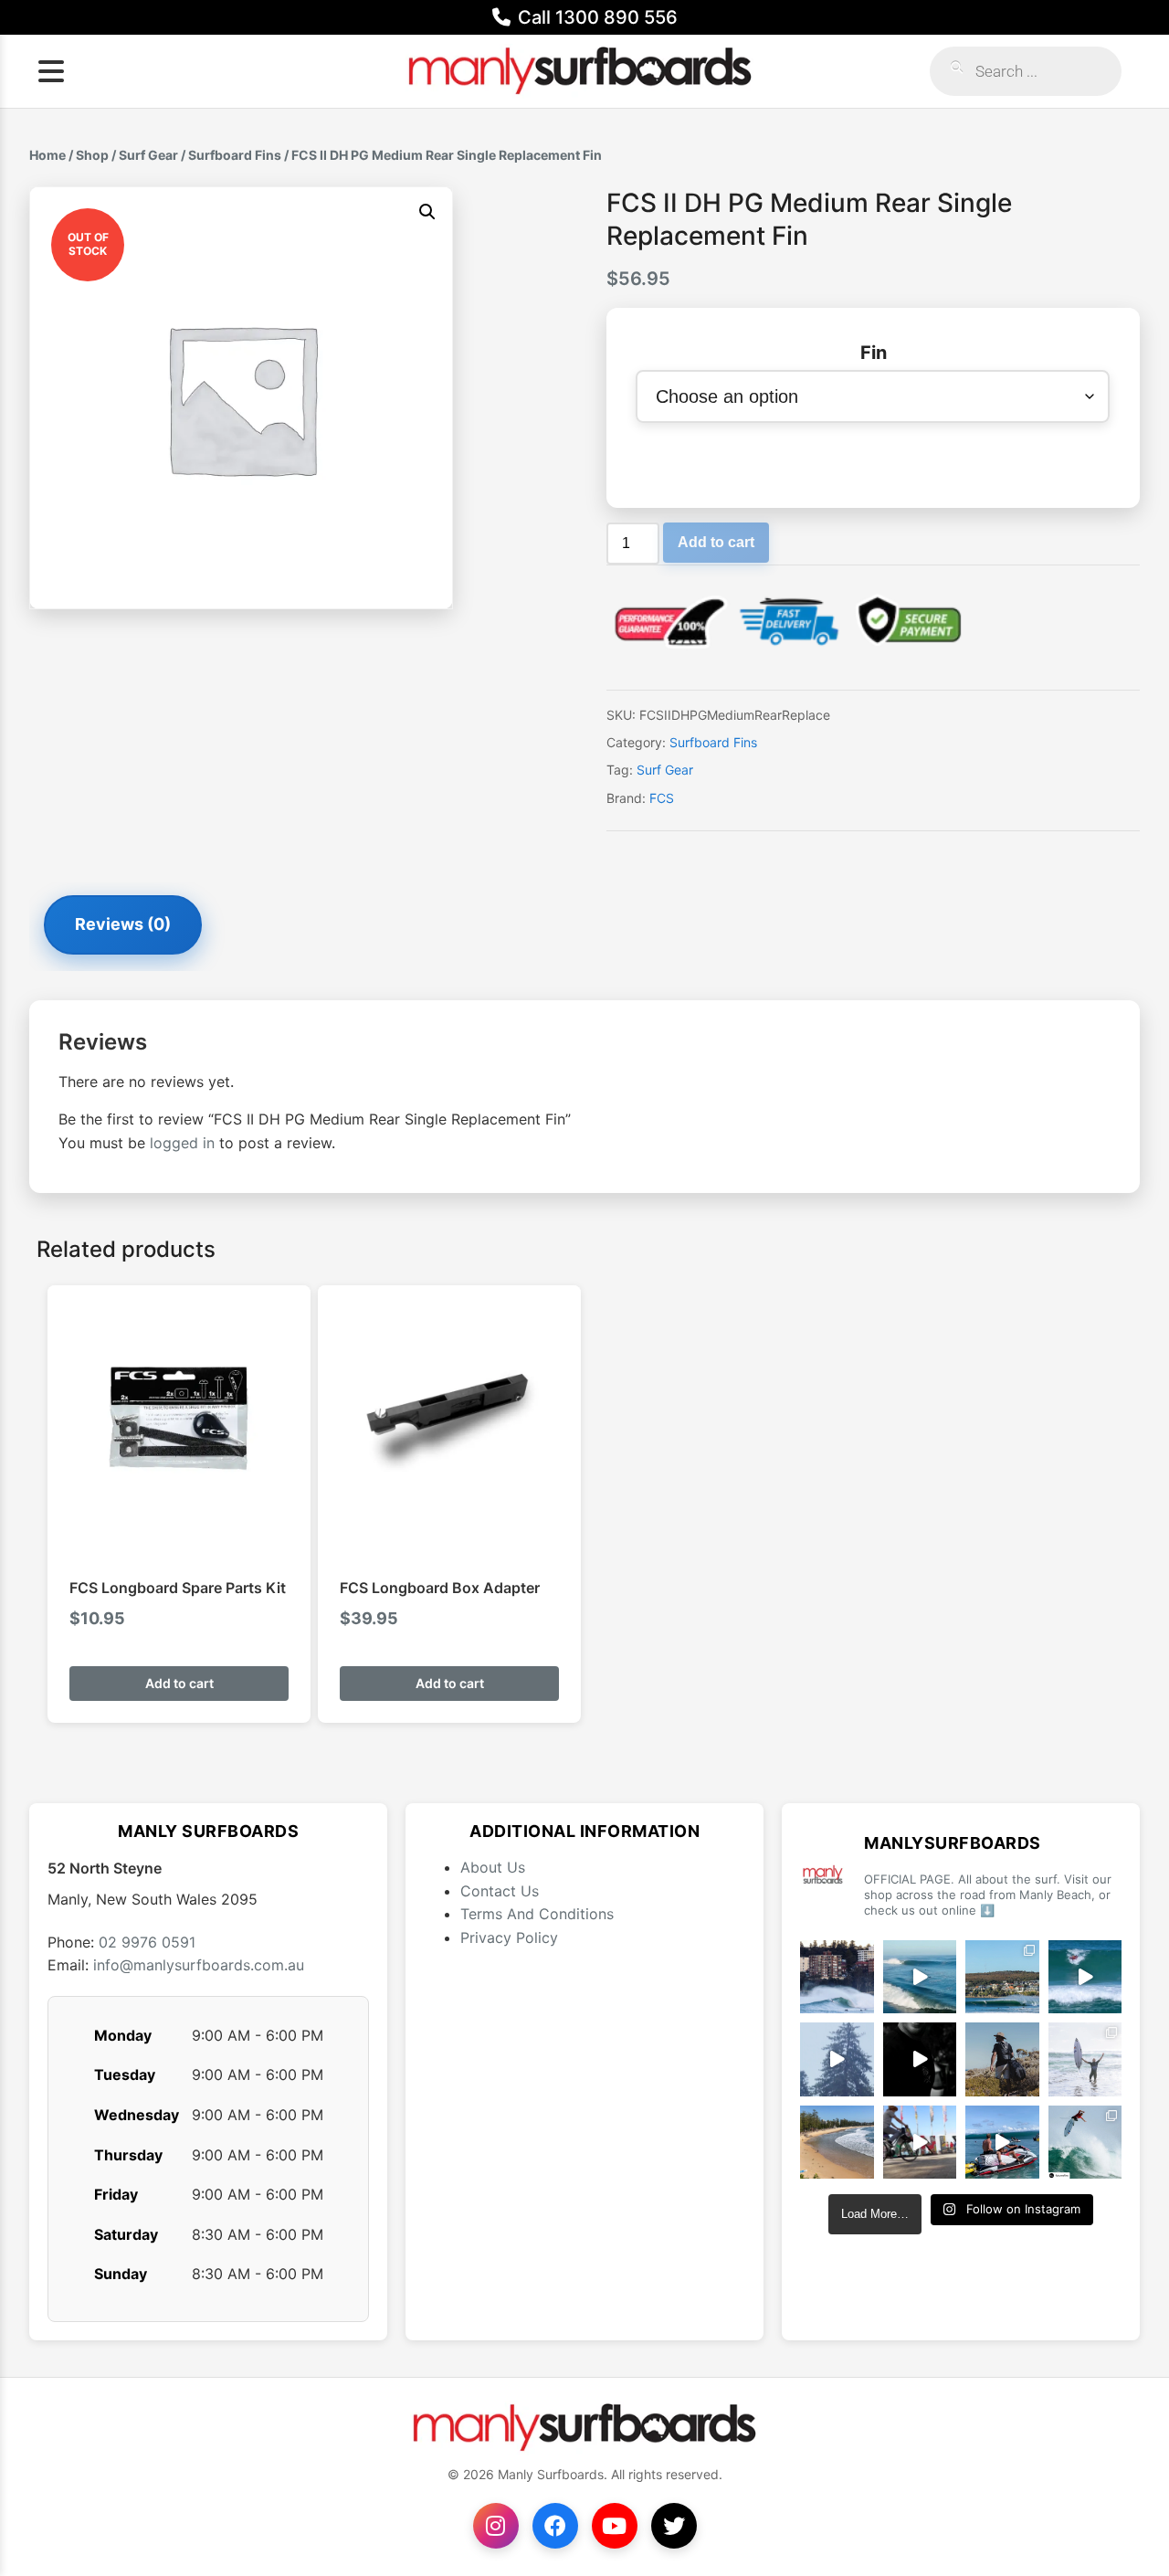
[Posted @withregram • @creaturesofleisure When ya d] (1002, 2059)
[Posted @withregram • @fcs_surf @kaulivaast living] (1002, 2143)
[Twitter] (674, 2526)
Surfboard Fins (235, 155)
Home (47, 155)
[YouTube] (615, 2526)
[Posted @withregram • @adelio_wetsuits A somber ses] (920, 2059)
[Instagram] (496, 2526)
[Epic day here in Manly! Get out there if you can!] (1002, 1977)
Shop (92, 155)
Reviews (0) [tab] (123, 924)
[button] (427, 212)
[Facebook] (555, 2526)
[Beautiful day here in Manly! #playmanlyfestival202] (837, 2143)
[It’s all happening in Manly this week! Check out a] (920, 2143)
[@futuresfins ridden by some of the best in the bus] (1085, 2143)
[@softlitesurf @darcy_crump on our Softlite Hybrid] (837, 2059)
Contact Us (500, 1891)
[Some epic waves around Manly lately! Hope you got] (837, 1977)
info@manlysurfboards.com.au (199, 1965)
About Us (493, 1867)
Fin (874, 353)
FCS (662, 798)
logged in (182, 1143)
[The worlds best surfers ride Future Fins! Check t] (1085, 2059)
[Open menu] (51, 71)
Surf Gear (148, 155)
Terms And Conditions (537, 1914)
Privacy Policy (509, 1937)
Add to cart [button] (179, 1683)
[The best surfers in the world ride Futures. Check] (1085, 1977)
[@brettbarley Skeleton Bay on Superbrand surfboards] (920, 1977)
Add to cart (716, 542)
